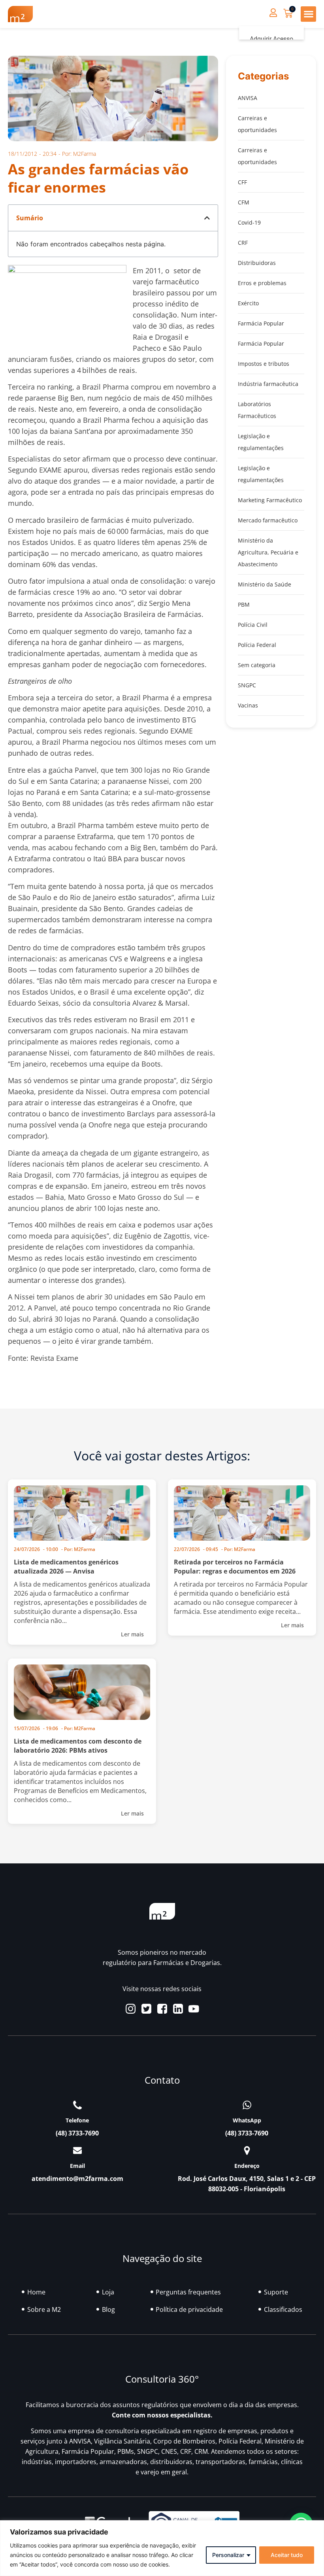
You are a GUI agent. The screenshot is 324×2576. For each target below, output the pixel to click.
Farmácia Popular (261, 323)
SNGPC (247, 685)
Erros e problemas (262, 283)
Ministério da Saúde (265, 584)
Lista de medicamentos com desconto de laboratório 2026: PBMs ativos (78, 1746)
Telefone (77, 2120)
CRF (243, 243)
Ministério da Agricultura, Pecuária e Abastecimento (268, 552)
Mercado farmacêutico (268, 520)
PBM (244, 604)
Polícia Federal (257, 645)
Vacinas (248, 705)
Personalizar (228, 2555)
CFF (242, 182)
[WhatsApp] (247, 2105)
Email (77, 2166)
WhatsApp (247, 2120)
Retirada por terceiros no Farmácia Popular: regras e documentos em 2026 (235, 1567)
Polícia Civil (253, 625)
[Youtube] (194, 2009)
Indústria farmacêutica (268, 384)
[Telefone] (77, 2105)
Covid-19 (249, 222)
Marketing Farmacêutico (270, 500)
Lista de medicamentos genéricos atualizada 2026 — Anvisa (66, 1567)
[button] (308, 14)
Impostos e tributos (264, 364)
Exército (248, 303)
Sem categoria (257, 665)
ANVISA (248, 98)
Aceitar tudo (287, 2555)
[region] (162, 2548)
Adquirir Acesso (271, 39)
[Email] (77, 2150)
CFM (244, 202)
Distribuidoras (257, 263)
